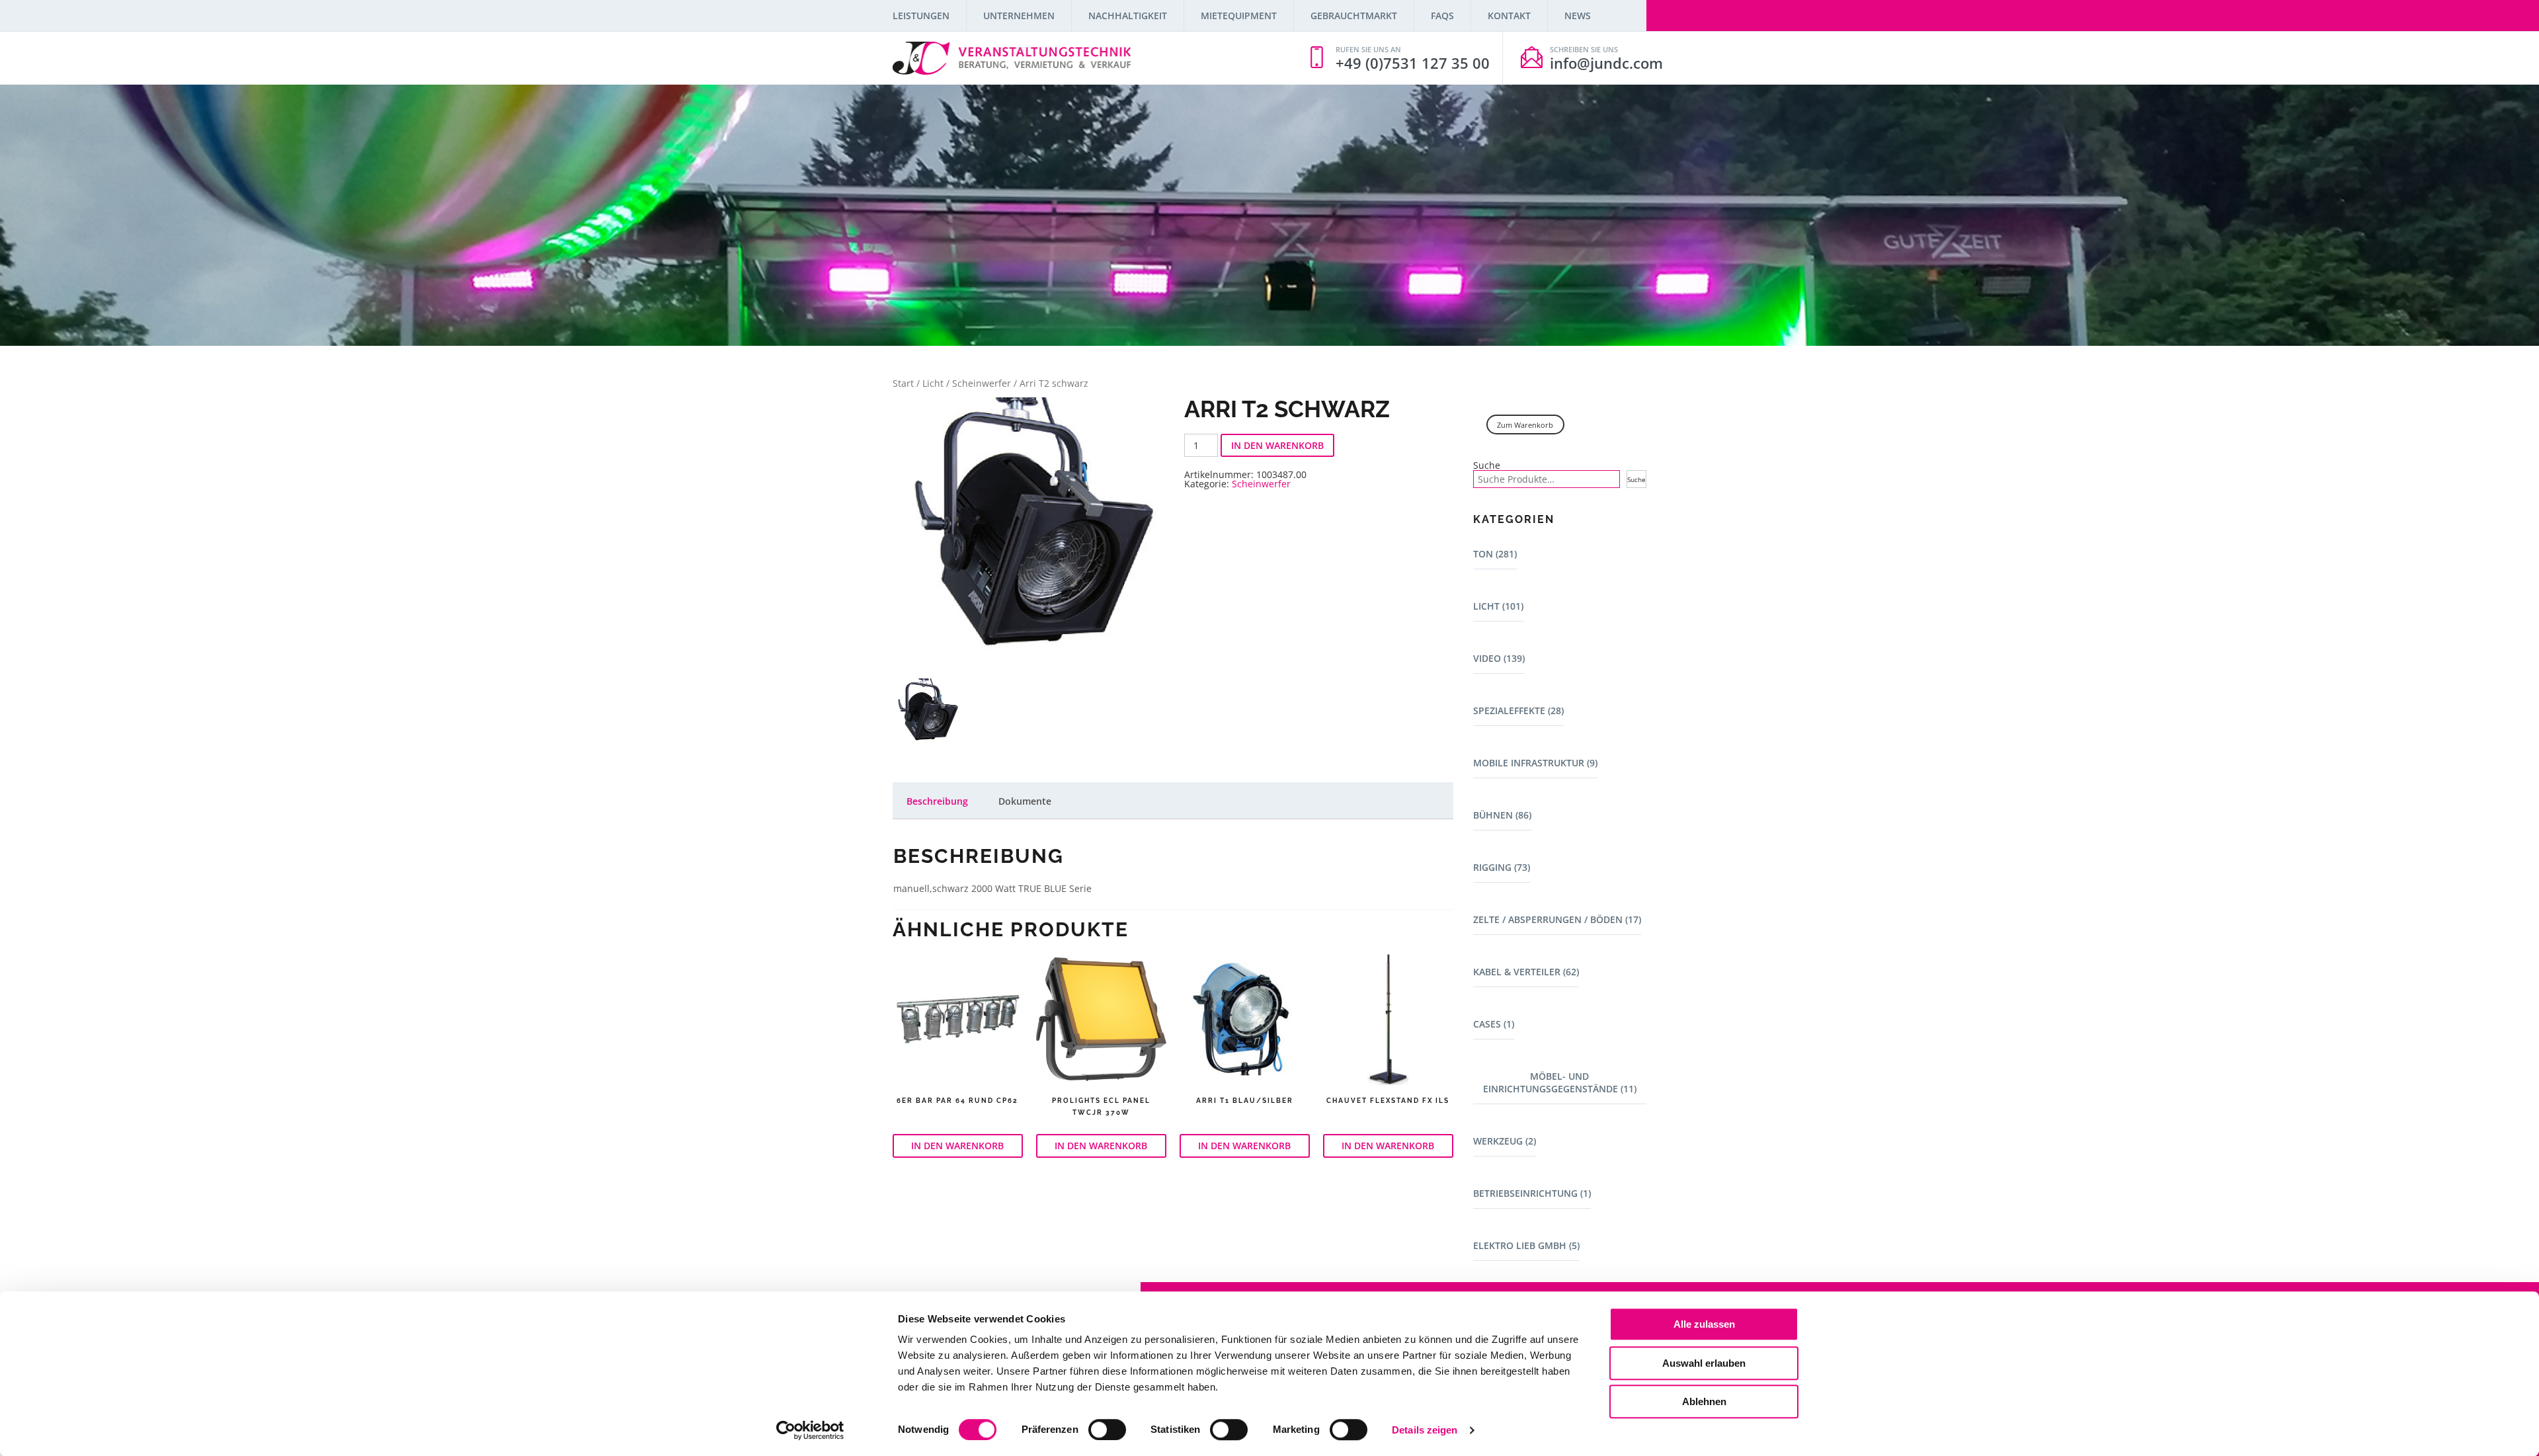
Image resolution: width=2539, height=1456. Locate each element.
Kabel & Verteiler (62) (1526, 972)
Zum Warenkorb (1525, 425)
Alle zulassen (1704, 1324)
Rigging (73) (1502, 867)
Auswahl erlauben (1704, 1363)
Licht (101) (1498, 606)
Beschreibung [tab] (937, 801)
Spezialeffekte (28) (1518, 710)
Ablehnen (1704, 1401)
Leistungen (921, 16)
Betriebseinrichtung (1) (1532, 1193)
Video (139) (1499, 658)
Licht (933, 383)
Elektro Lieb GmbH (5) (1526, 1245)
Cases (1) (1494, 1024)
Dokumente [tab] (1025, 801)
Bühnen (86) (1502, 815)
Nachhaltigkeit (1128, 16)
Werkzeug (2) (1505, 1141)
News (1578, 16)
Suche (1487, 465)
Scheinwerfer (982, 383)
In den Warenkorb (1277, 445)
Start (903, 383)
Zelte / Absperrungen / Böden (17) (1557, 919)
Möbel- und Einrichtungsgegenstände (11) (1560, 1082)
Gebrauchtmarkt (1354, 16)
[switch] (1107, 1430)
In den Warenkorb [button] (957, 1146)
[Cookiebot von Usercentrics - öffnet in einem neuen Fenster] (810, 1430)
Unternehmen (1019, 16)
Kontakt (1509, 16)
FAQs (1442, 16)
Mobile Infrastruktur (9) (1535, 763)
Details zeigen (1425, 1430)
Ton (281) (1495, 554)
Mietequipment (1239, 16)
